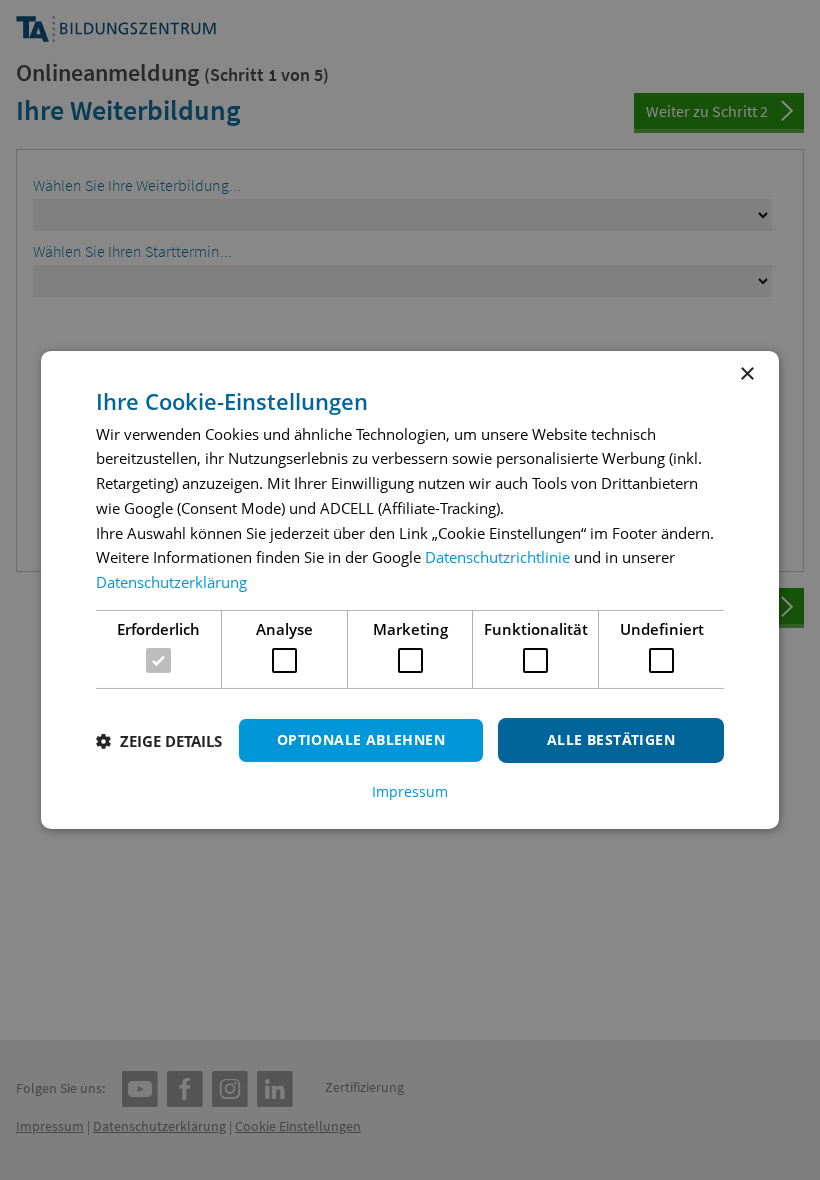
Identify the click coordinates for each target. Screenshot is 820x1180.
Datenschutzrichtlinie (497, 557)
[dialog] (410, 590)
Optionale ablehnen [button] (361, 739)
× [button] (746, 374)
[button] (159, 741)
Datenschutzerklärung (171, 582)
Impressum (410, 792)
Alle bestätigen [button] (611, 739)
